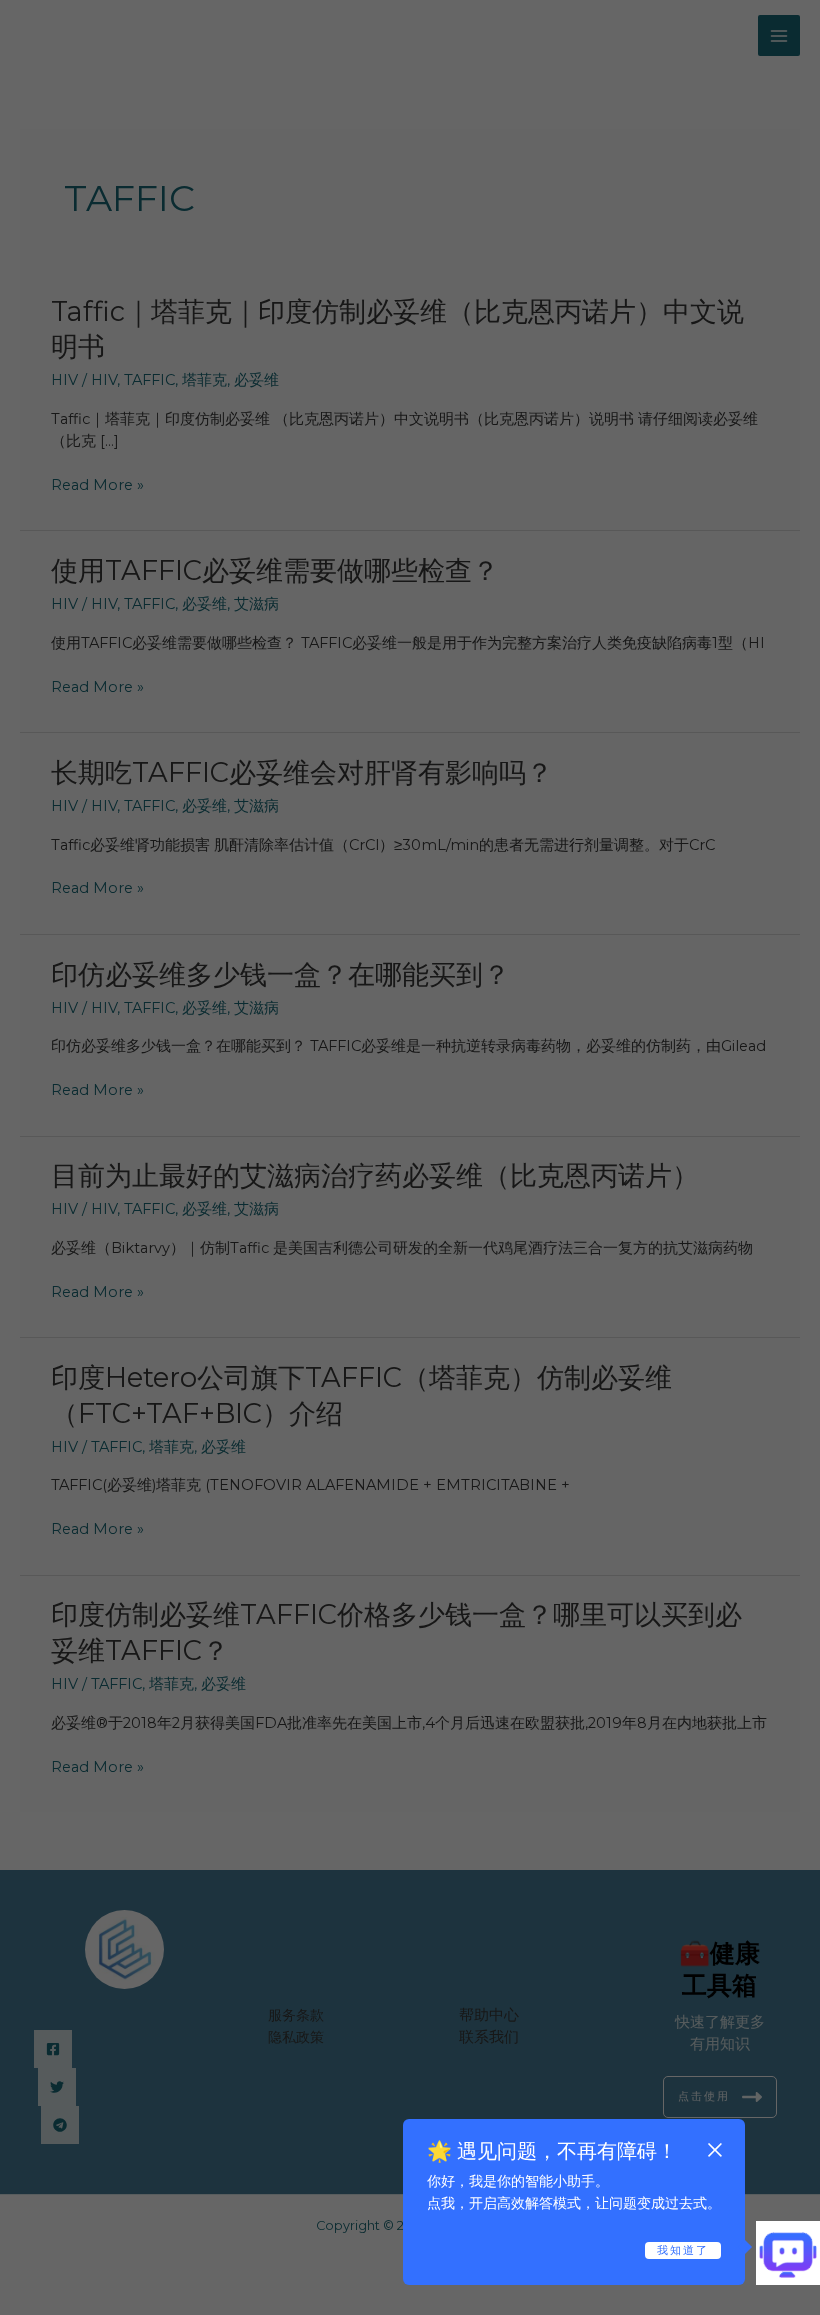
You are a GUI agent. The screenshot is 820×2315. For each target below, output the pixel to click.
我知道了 (683, 2250)
